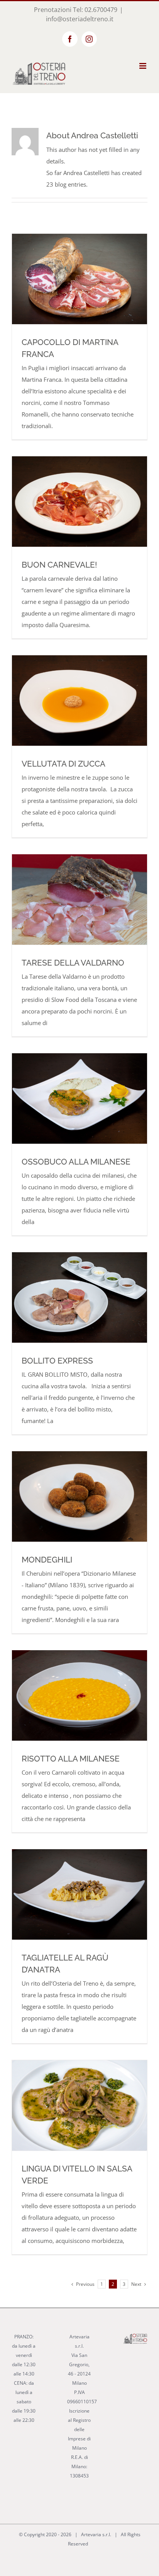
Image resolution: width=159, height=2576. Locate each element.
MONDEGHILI (47, 1560)
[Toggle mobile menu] (143, 66)
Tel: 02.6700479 (95, 10)
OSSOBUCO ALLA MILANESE (76, 1162)
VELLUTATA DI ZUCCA (63, 764)
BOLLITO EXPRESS (57, 1361)
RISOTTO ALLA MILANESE (71, 1759)
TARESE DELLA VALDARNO (73, 963)
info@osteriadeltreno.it (80, 19)
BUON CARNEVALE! (59, 565)
